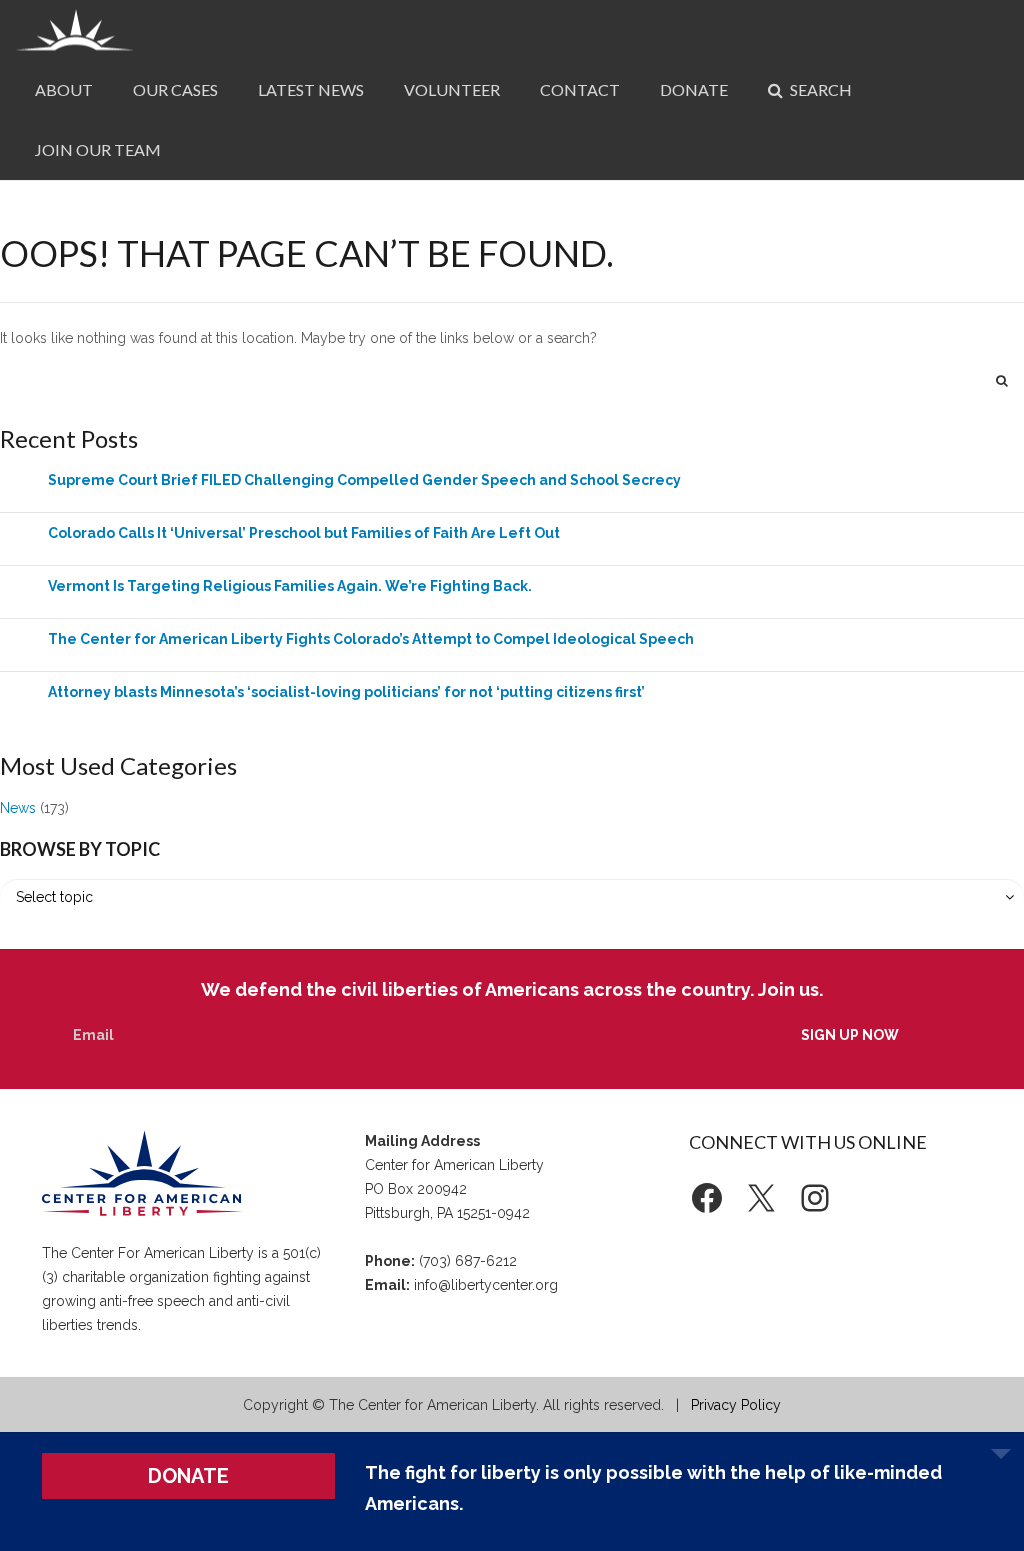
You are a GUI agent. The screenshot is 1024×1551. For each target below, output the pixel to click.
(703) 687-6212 (468, 1261)
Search (819, 89)
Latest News (311, 89)
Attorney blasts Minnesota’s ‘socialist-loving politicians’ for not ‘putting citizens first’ (346, 692)
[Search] (1002, 380)
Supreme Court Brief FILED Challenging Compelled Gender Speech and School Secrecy (364, 480)
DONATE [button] (188, 1476)
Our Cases (175, 89)
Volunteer (452, 89)
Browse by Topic (80, 849)
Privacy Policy (736, 1405)
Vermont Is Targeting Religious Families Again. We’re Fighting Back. (290, 586)
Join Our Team (98, 149)
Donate (694, 89)
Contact (580, 89)
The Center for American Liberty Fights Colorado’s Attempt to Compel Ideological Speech (371, 639)
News (18, 808)
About (64, 89)
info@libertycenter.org (486, 1285)
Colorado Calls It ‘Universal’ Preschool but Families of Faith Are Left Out (304, 533)
